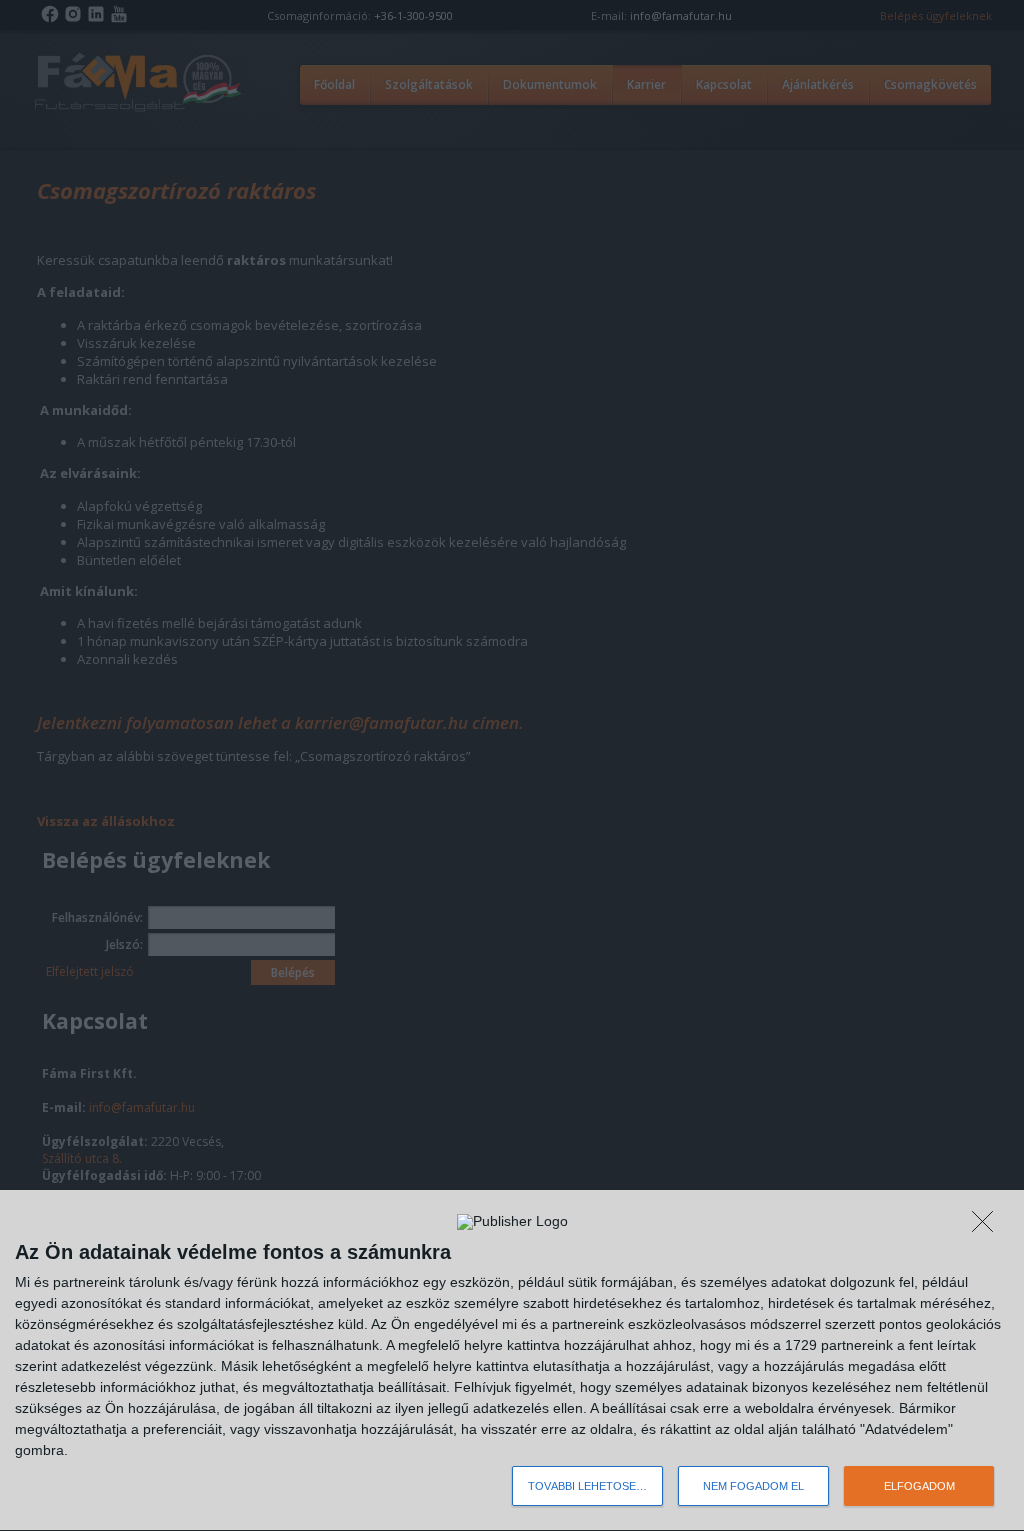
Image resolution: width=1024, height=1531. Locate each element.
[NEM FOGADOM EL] (988, 1227)
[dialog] (512, 1361)
